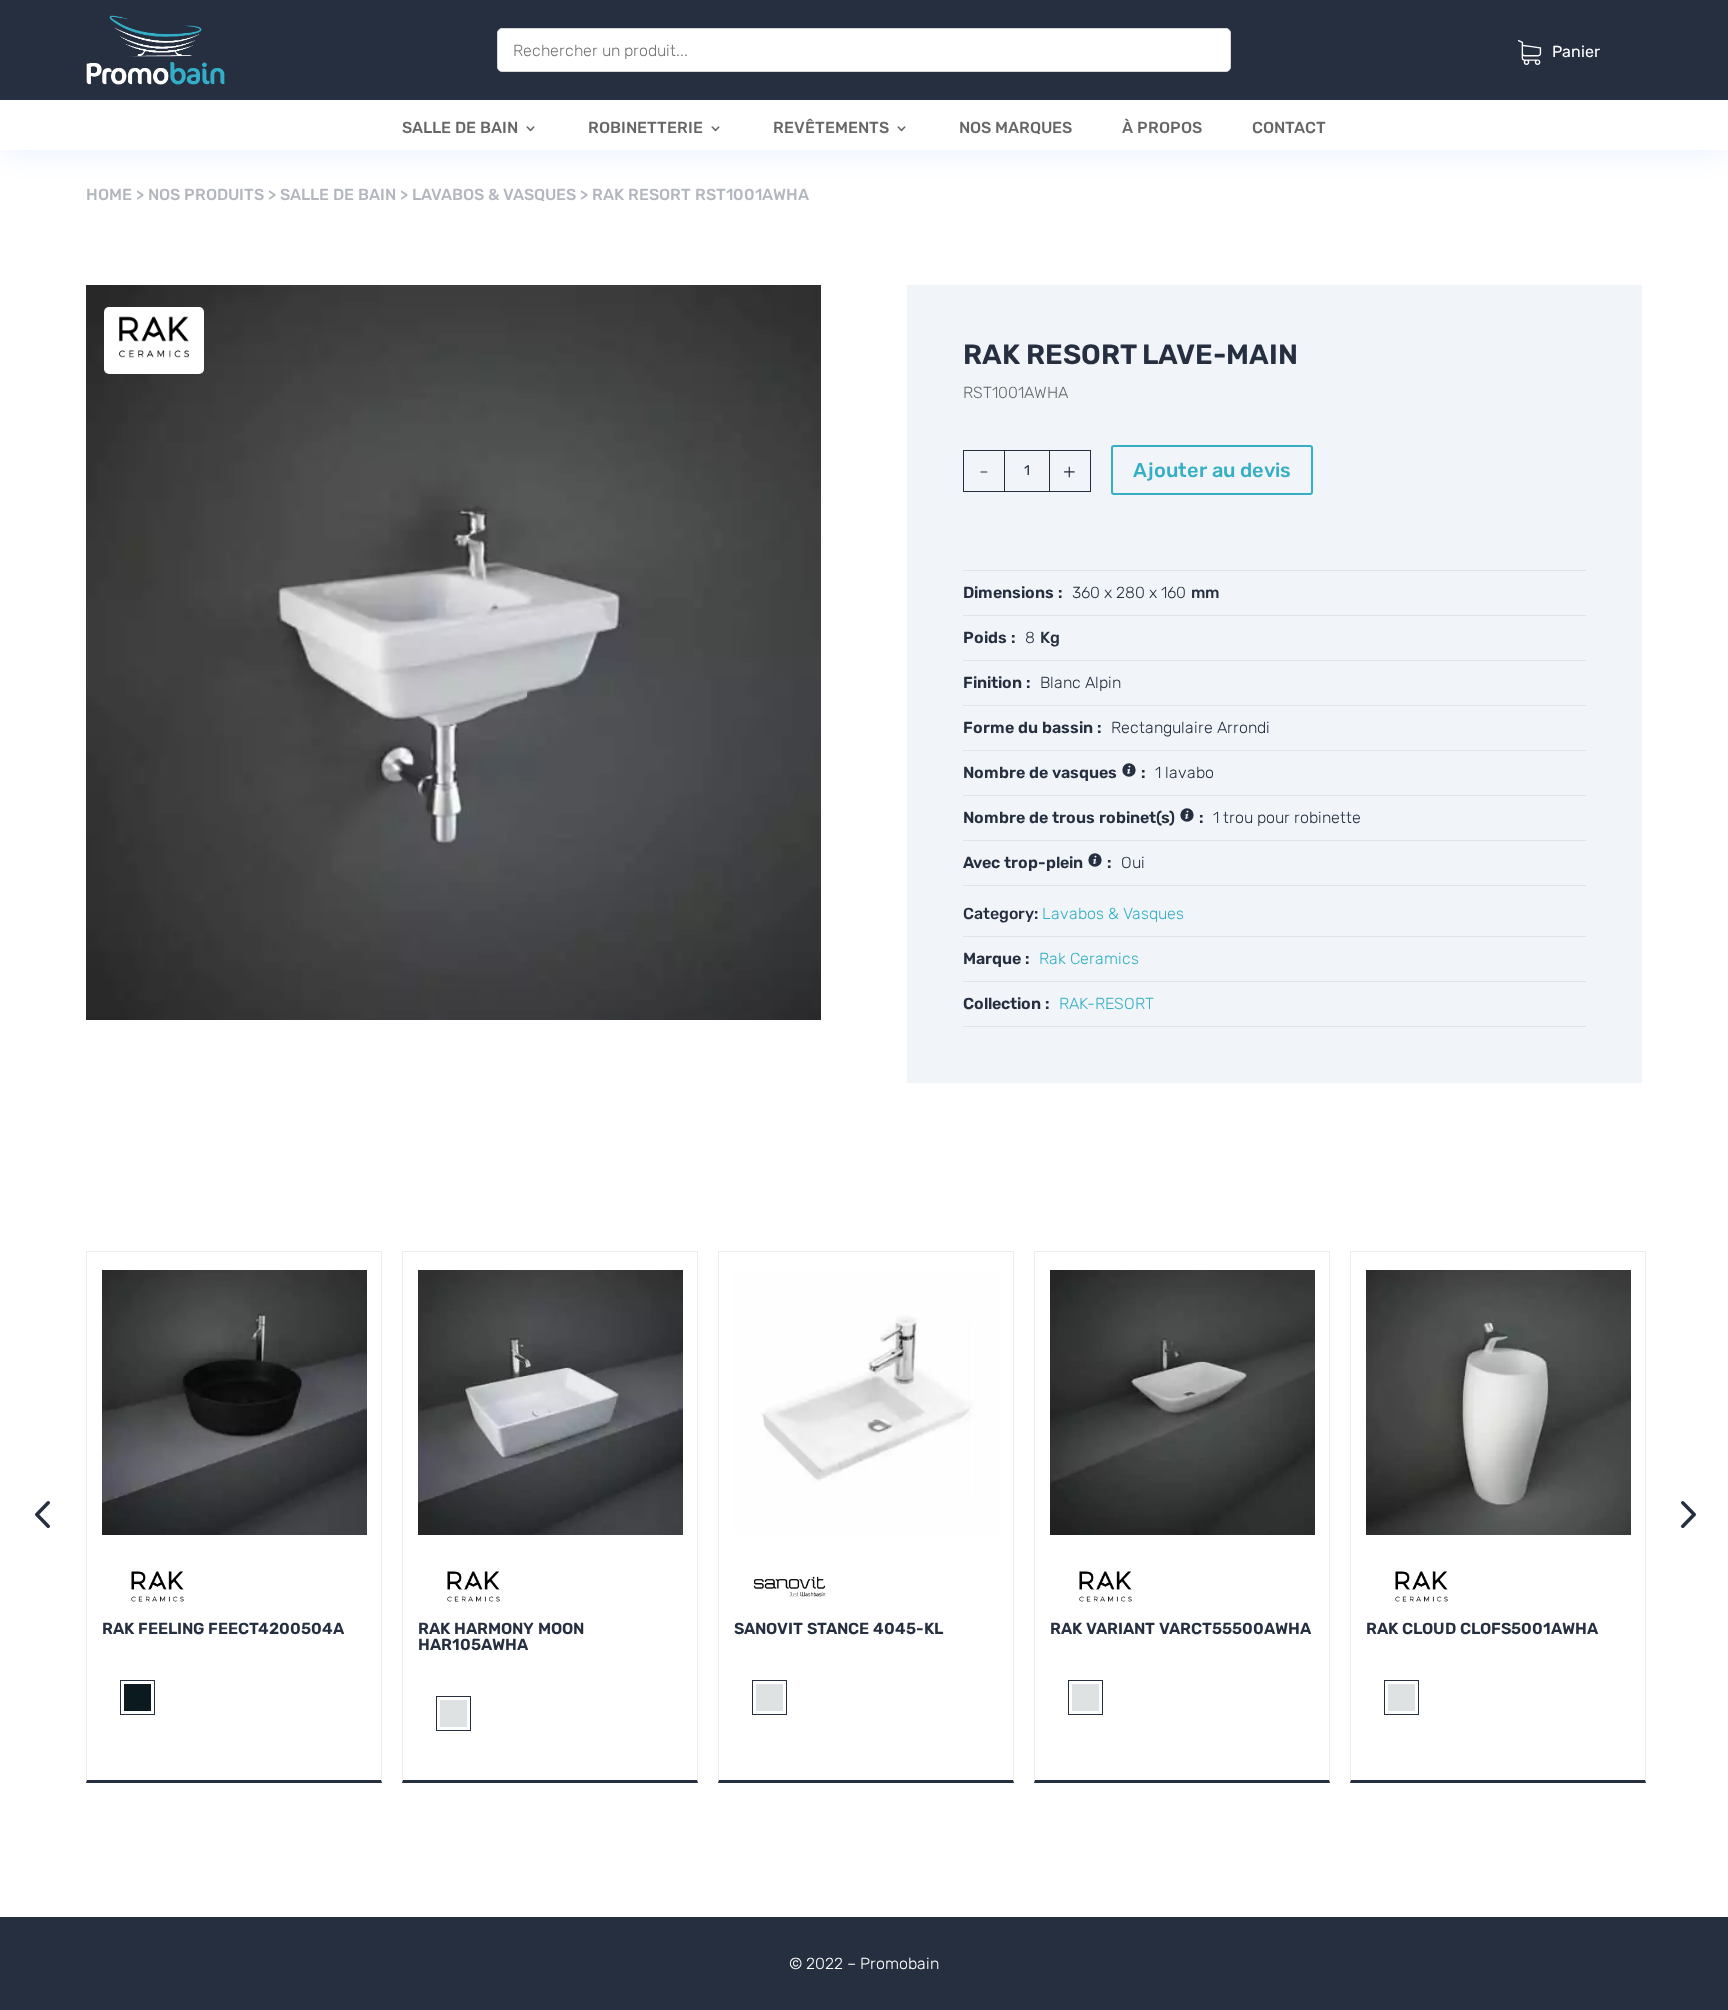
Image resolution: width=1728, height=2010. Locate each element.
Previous (46, 1517)
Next (1682, 1517)
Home (109, 194)
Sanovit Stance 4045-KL (838, 1628)
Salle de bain (460, 129)
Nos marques (1015, 129)
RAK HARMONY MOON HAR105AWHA (501, 1636)
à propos (1162, 129)
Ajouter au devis (1212, 470)
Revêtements (831, 129)
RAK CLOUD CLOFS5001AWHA (1482, 1628)
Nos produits (206, 194)
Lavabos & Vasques (494, 194)
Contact (1289, 129)
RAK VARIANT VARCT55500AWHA (1180, 1628)
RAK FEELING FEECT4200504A (223, 1628)
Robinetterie (645, 129)
